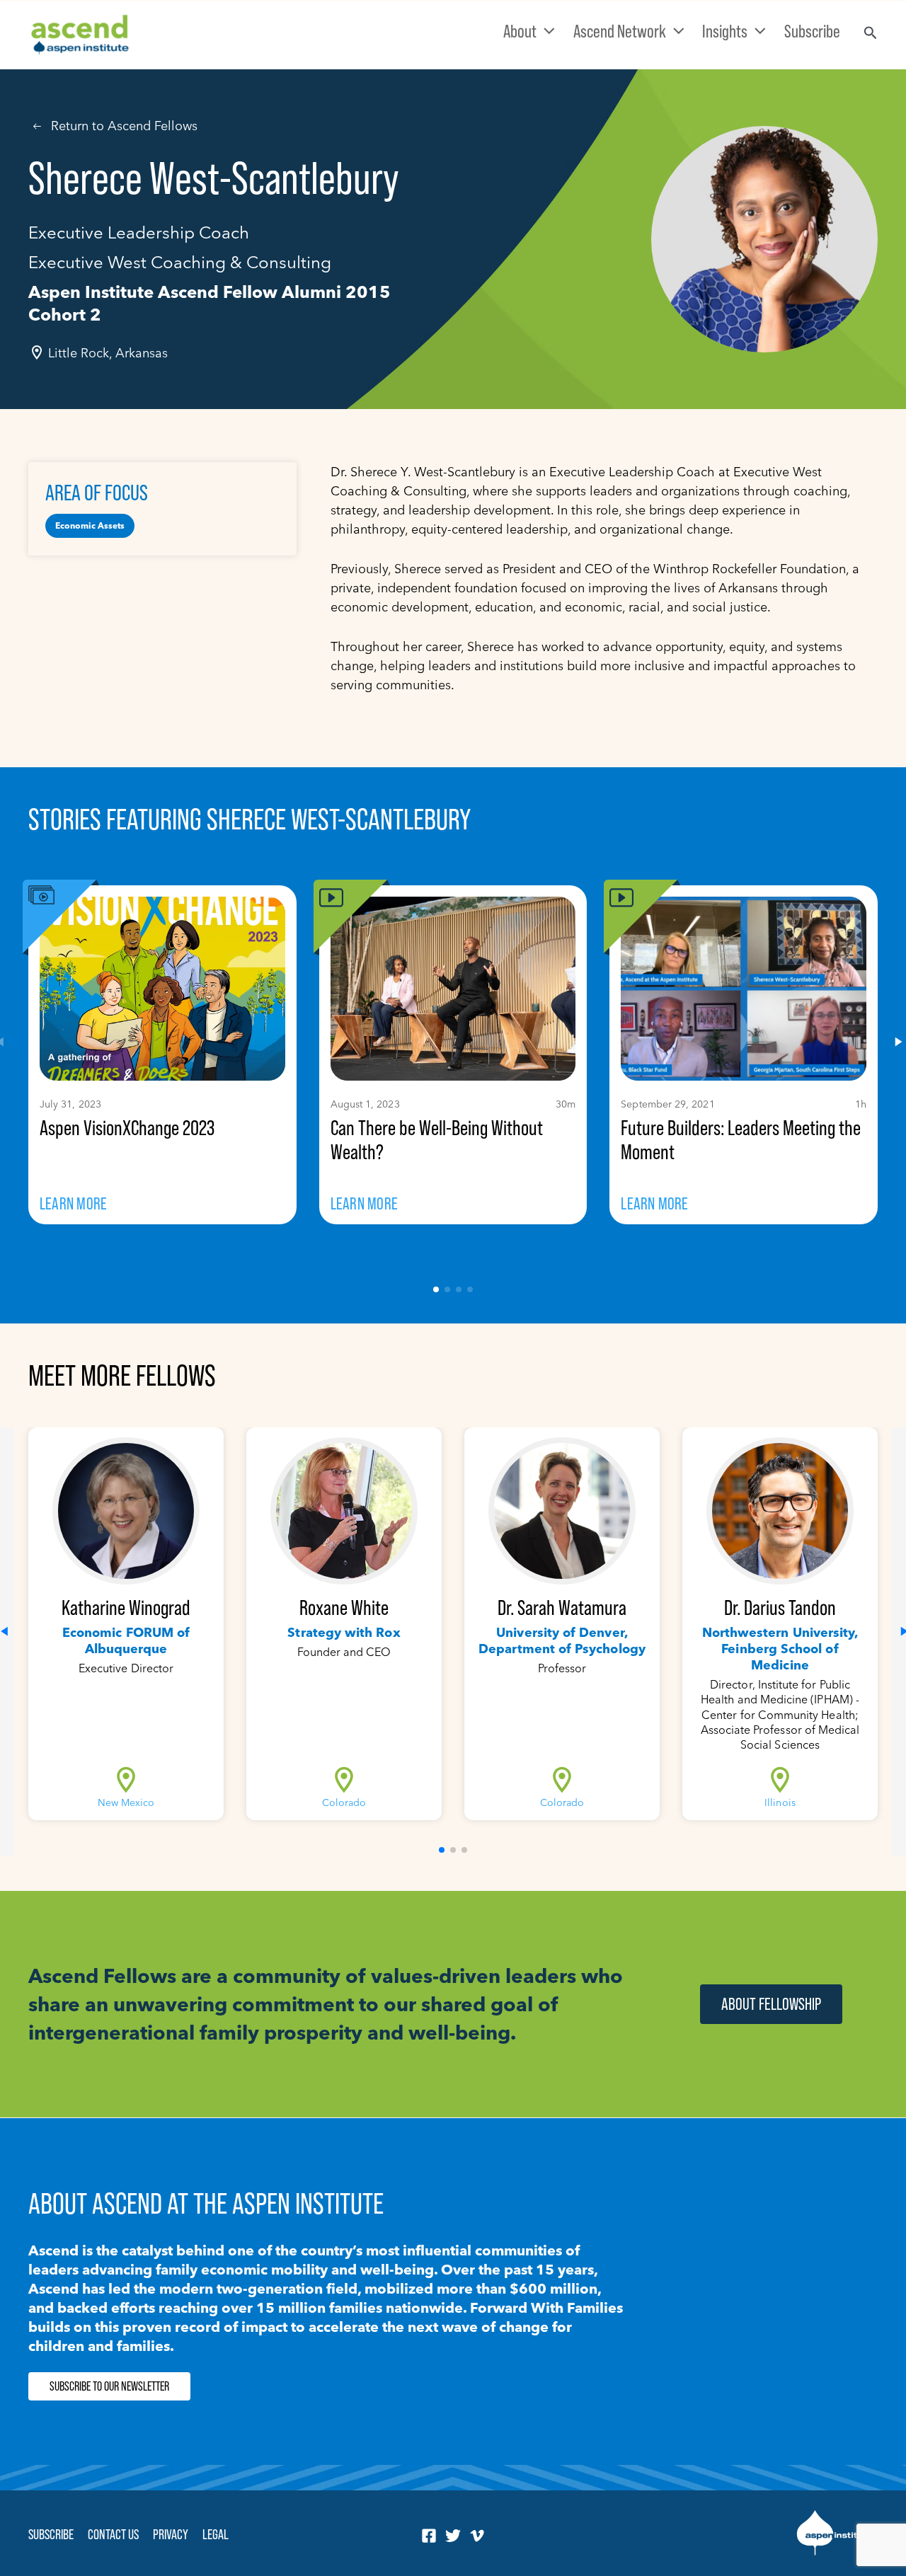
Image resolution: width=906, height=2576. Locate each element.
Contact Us (113, 2534)
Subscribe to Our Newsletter (109, 2386)
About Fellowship (771, 2004)
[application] (546, 31)
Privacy (171, 2534)
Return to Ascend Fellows (124, 126)
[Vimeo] (477, 2536)
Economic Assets (90, 525)
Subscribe (51, 2534)
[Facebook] (429, 2536)
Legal (216, 2534)
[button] (436, 1289)
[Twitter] (453, 2536)
